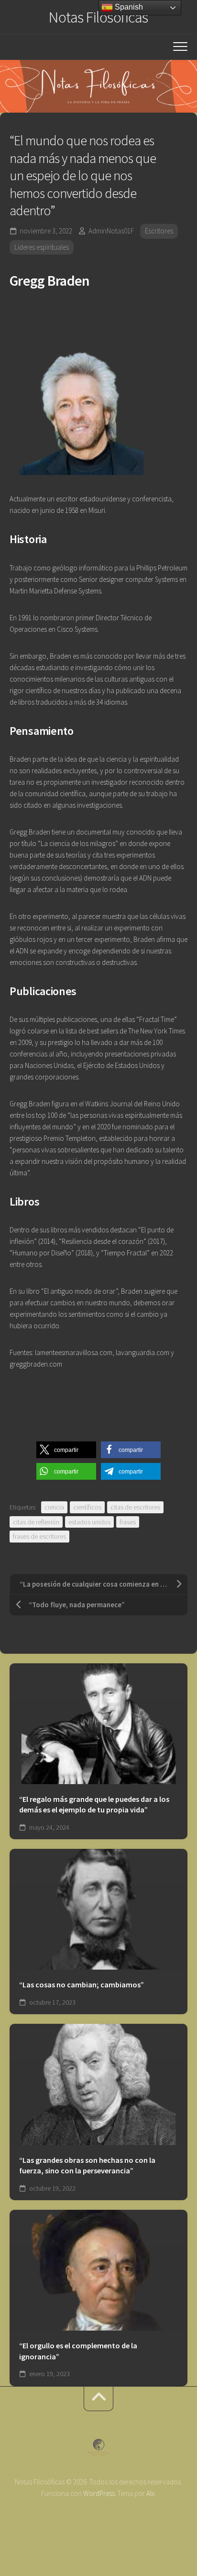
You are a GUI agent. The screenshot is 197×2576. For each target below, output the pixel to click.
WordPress (99, 2493)
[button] (66, 1450)
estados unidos (89, 1522)
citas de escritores (135, 1507)
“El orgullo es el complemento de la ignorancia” (78, 2351)
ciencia (54, 1507)
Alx (150, 2493)
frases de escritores (39, 1536)
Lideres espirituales (42, 247)
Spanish (128, 7)
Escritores (159, 231)
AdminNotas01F (111, 231)
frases (128, 1522)
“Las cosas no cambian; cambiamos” (82, 1984)
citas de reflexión (36, 1522)
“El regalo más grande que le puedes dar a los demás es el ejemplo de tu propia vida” (94, 1804)
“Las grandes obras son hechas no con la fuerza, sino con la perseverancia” (87, 2165)
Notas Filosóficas (98, 17)
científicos (87, 1507)
